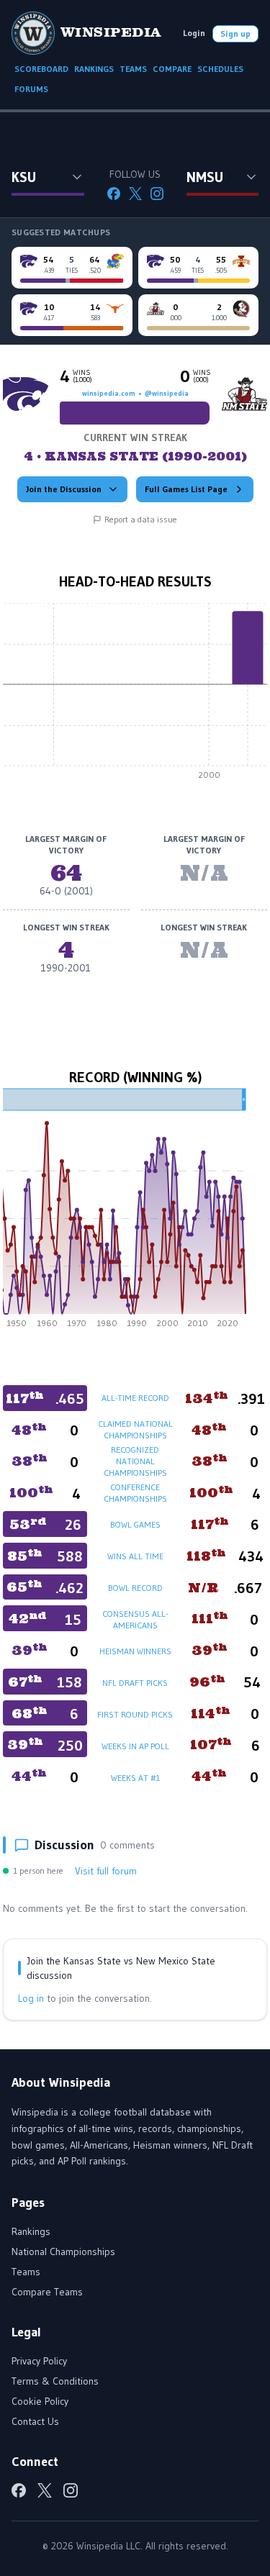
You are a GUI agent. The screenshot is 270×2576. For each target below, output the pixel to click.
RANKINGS (94, 69)
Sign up (235, 33)
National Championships (63, 2251)
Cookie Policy (40, 2401)
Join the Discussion (64, 489)
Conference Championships (135, 1493)
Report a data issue (141, 519)
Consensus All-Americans (135, 1619)
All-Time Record (135, 1398)
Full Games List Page (186, 489)
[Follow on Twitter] (135, 194)
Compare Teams (47, 2292)
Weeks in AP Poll (135, 1746)
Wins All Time (135, 1556)
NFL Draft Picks (135, 1683)
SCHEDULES (220, 69)
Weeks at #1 (135, 1778)
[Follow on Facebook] (114, 194)
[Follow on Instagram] (157, 194)
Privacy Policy (39, 2361)
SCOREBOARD (41, 69)
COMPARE (172, 69)
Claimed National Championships (135, 1429)
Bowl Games (135, 1524)
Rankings (31, 2231)
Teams (26, 2272)
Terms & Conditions (55, 2381)
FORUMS (31, 89)
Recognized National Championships (135, 1461)
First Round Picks (135, 1714)
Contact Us (35, 2421)
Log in (31, 1998)
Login (194, 33)
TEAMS (133, 69)
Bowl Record (135, 1588)
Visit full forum (106, 1871)
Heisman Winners (135, 1651)
